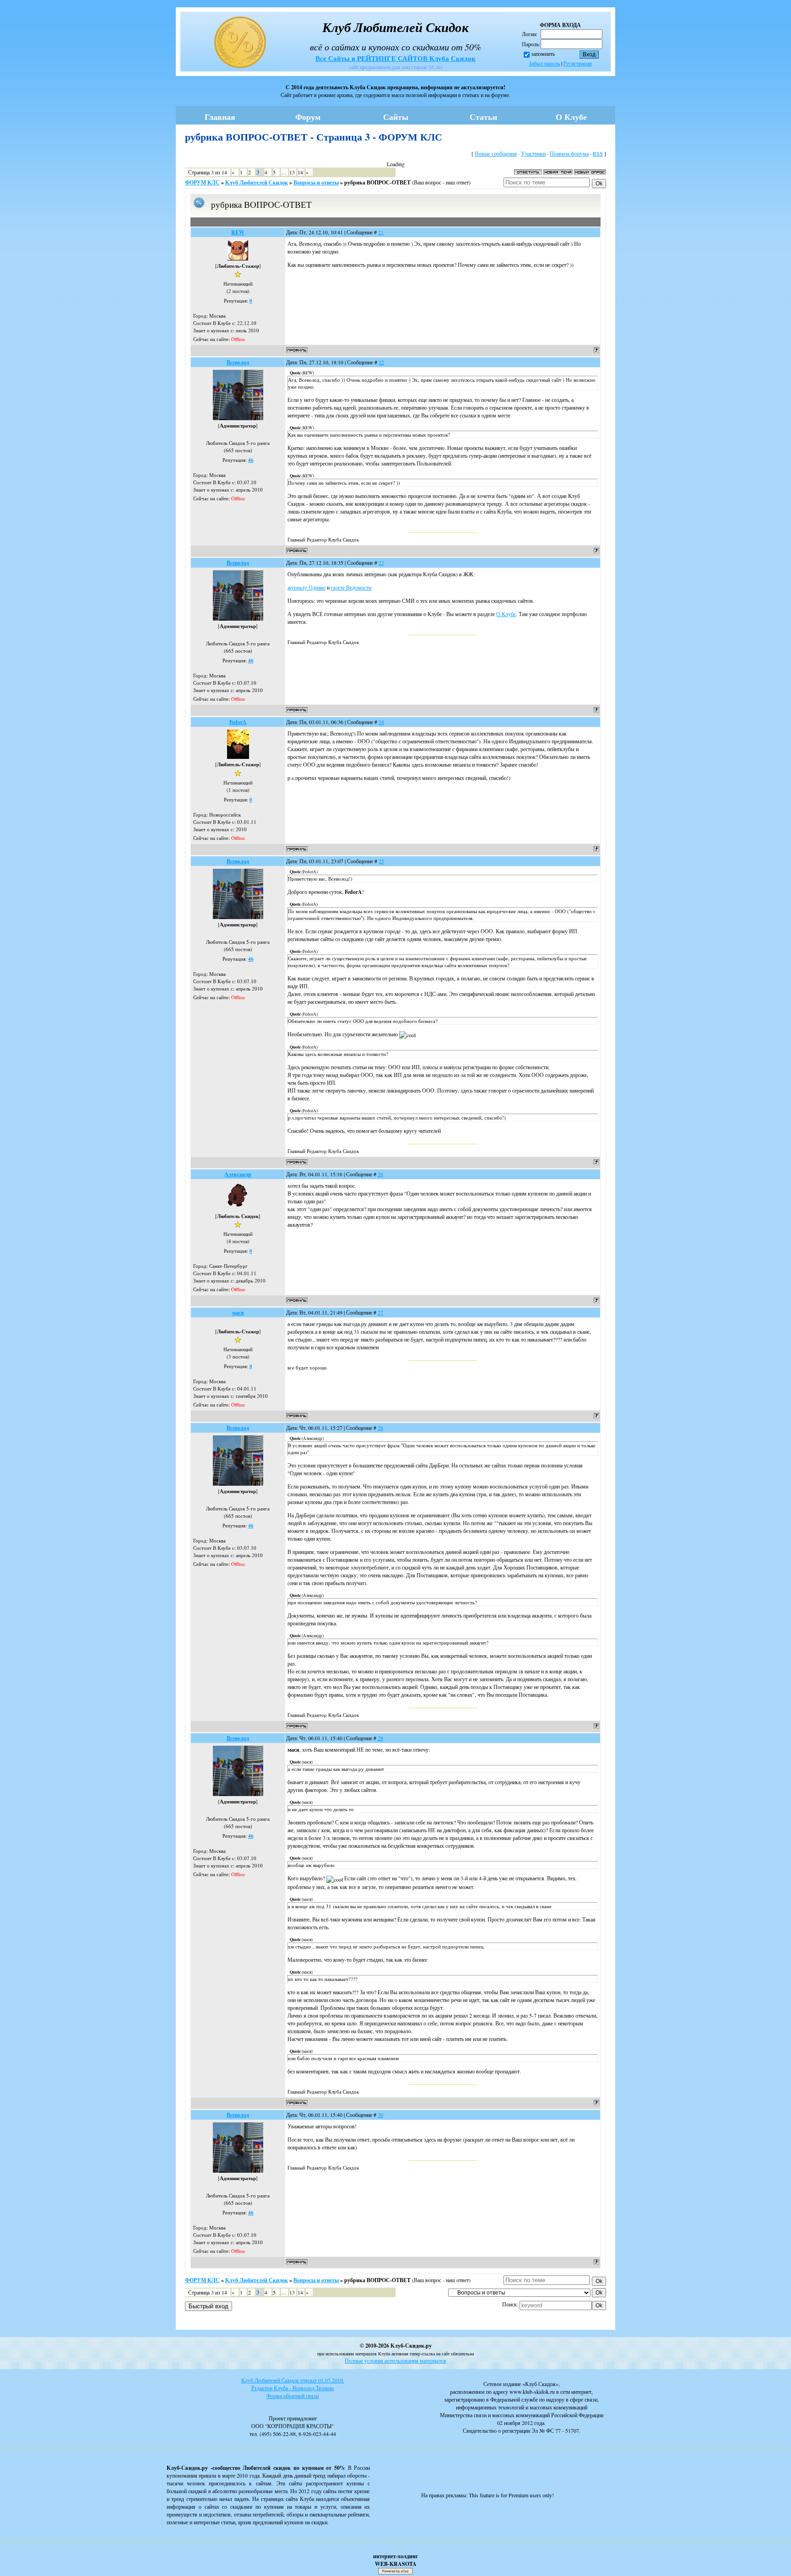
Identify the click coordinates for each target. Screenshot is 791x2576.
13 (292, 172)
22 (381, 362)
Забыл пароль (544, 63)
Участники (533, 153)
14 (300, 172)
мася (238, 1312)
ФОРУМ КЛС (202, 182)
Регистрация (578, 63)
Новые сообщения (496, 153)
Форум (308, 117)
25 (381, 861)
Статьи (483, 117)
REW (238, 232)
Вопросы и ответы (316, 182)
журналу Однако (306, 587)
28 (380, 1428)
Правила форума (569, 153)
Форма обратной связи (293, 2396)
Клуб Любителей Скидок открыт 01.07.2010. (293, 2380)
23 (381, 563)
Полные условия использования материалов (395, 2360)
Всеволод (238, 362)
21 (381, 232)
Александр (238, 1174)
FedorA (238, 722)
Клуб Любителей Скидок (257, 182)
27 (380, 1312)
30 (380, 2115)
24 (381, 722)
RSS (598, 153)
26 (380, 1174)
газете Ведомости (351, 587)
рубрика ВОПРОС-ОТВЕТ (377, 182)
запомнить (543, 54)
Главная (220, 117)
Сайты (396, 117)
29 (380, 1738)
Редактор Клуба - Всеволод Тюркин (293, 2388)
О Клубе (571, 117)
